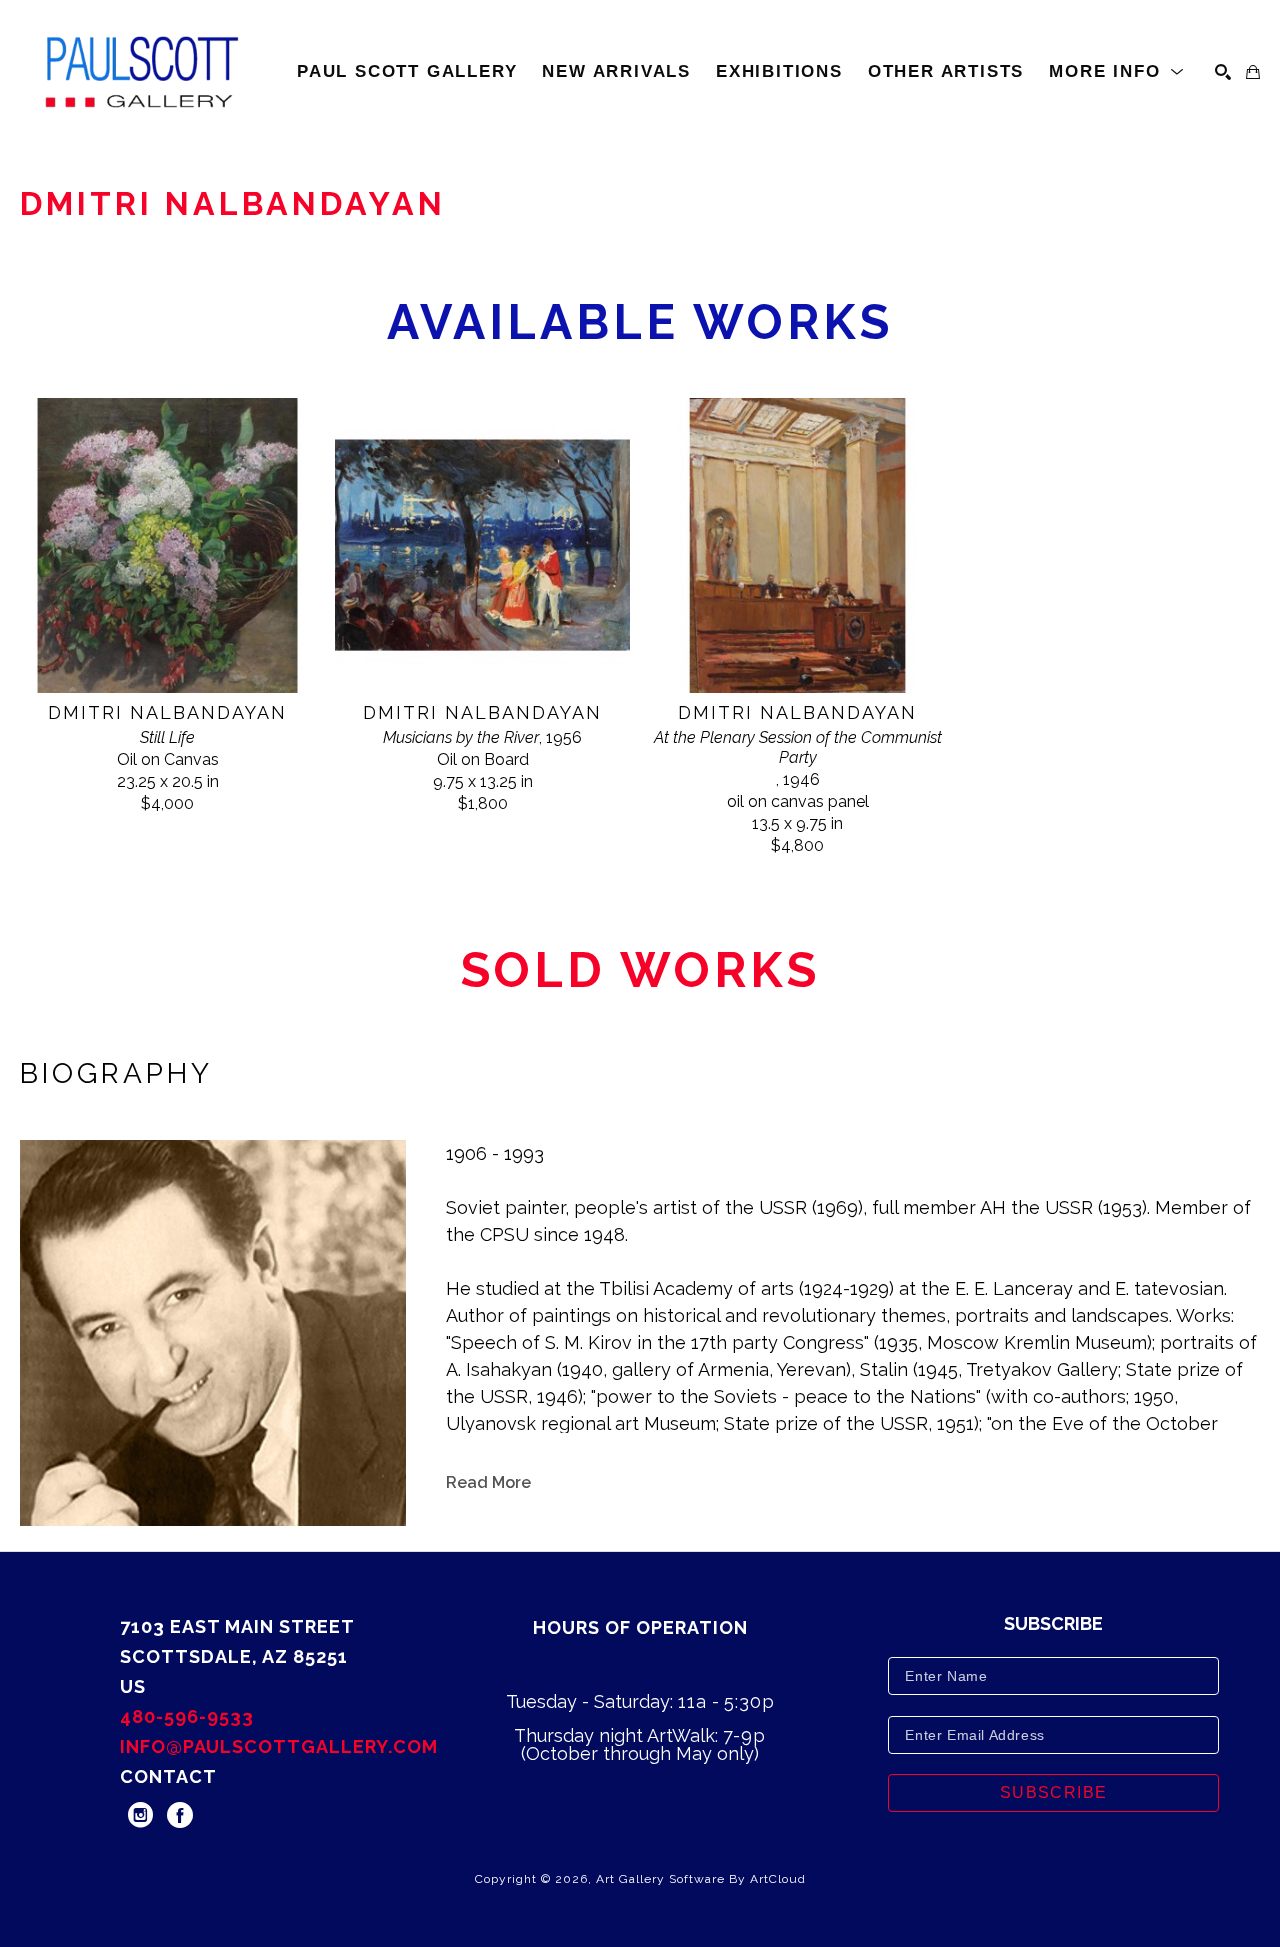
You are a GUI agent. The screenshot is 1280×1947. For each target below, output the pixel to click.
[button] (1117, 72)
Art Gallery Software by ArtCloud (701, 1879)
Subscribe (1054, 1792)
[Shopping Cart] (1253, 72)
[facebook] (180, 1815)
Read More (488, 1482)
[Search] (1223, 72)
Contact (168, 1776)
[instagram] (140, 1815)
